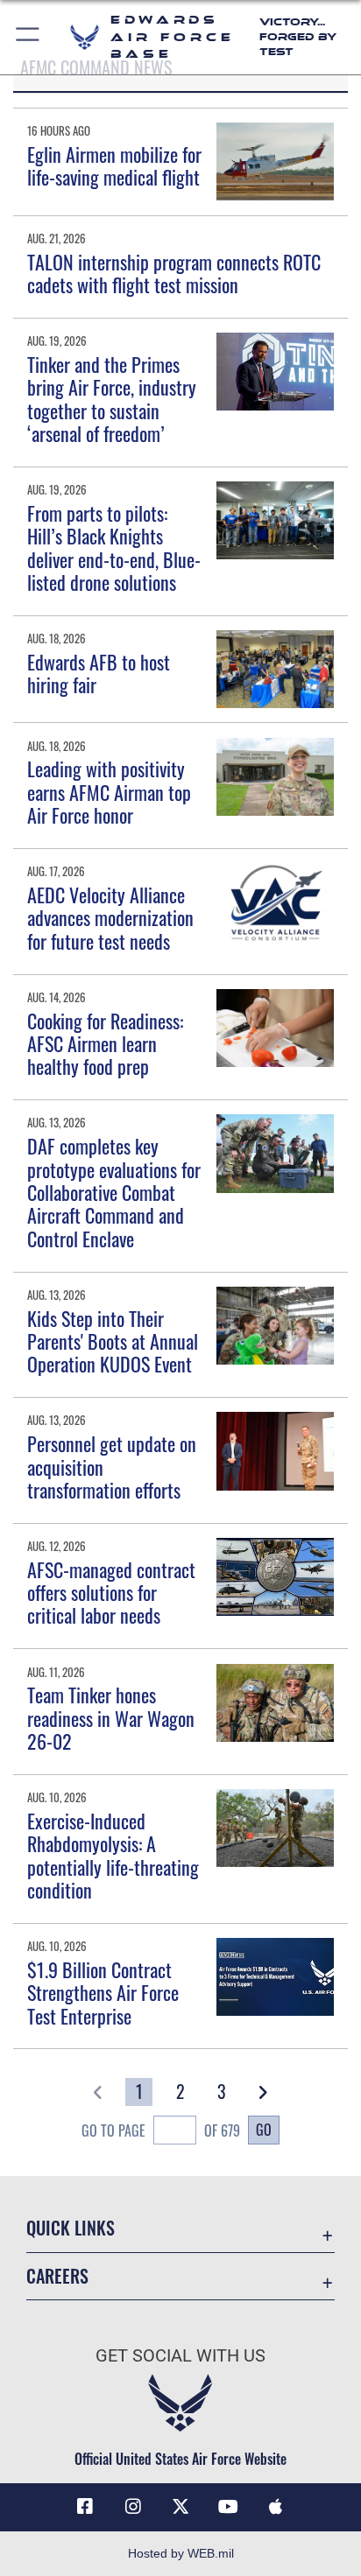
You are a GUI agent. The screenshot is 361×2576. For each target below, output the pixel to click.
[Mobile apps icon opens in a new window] (276, 2507)
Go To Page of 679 (161, 2130)
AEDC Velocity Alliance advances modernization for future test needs (110, 918)
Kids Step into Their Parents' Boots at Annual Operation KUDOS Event (113, 1341)
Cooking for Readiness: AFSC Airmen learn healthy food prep (105, 1044)
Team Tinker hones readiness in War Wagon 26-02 (111, 1718)
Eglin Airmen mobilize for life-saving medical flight (114, 165)
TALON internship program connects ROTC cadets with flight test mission (174, 273)
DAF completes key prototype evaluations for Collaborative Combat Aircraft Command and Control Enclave (114, 1192)
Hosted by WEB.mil (181, 2553)
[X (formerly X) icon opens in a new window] (180, 2507)
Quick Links (71, 2228)
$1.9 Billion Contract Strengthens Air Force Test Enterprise (103, 1993)
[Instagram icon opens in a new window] (133, 2507)
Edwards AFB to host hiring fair (99, 673)
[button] (28, 37)
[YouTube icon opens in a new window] (228, 2507)
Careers (57, 2276)
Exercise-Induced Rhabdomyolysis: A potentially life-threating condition (113, 1855)
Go (264, 2130)
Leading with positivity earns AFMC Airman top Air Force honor (109, 792)
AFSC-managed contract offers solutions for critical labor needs (111, 1593)
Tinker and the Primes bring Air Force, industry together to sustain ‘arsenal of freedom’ (112, 399)
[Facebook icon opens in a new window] (85, 2507)
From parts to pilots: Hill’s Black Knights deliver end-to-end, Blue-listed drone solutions (114, 547)
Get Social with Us (180, 2356)
